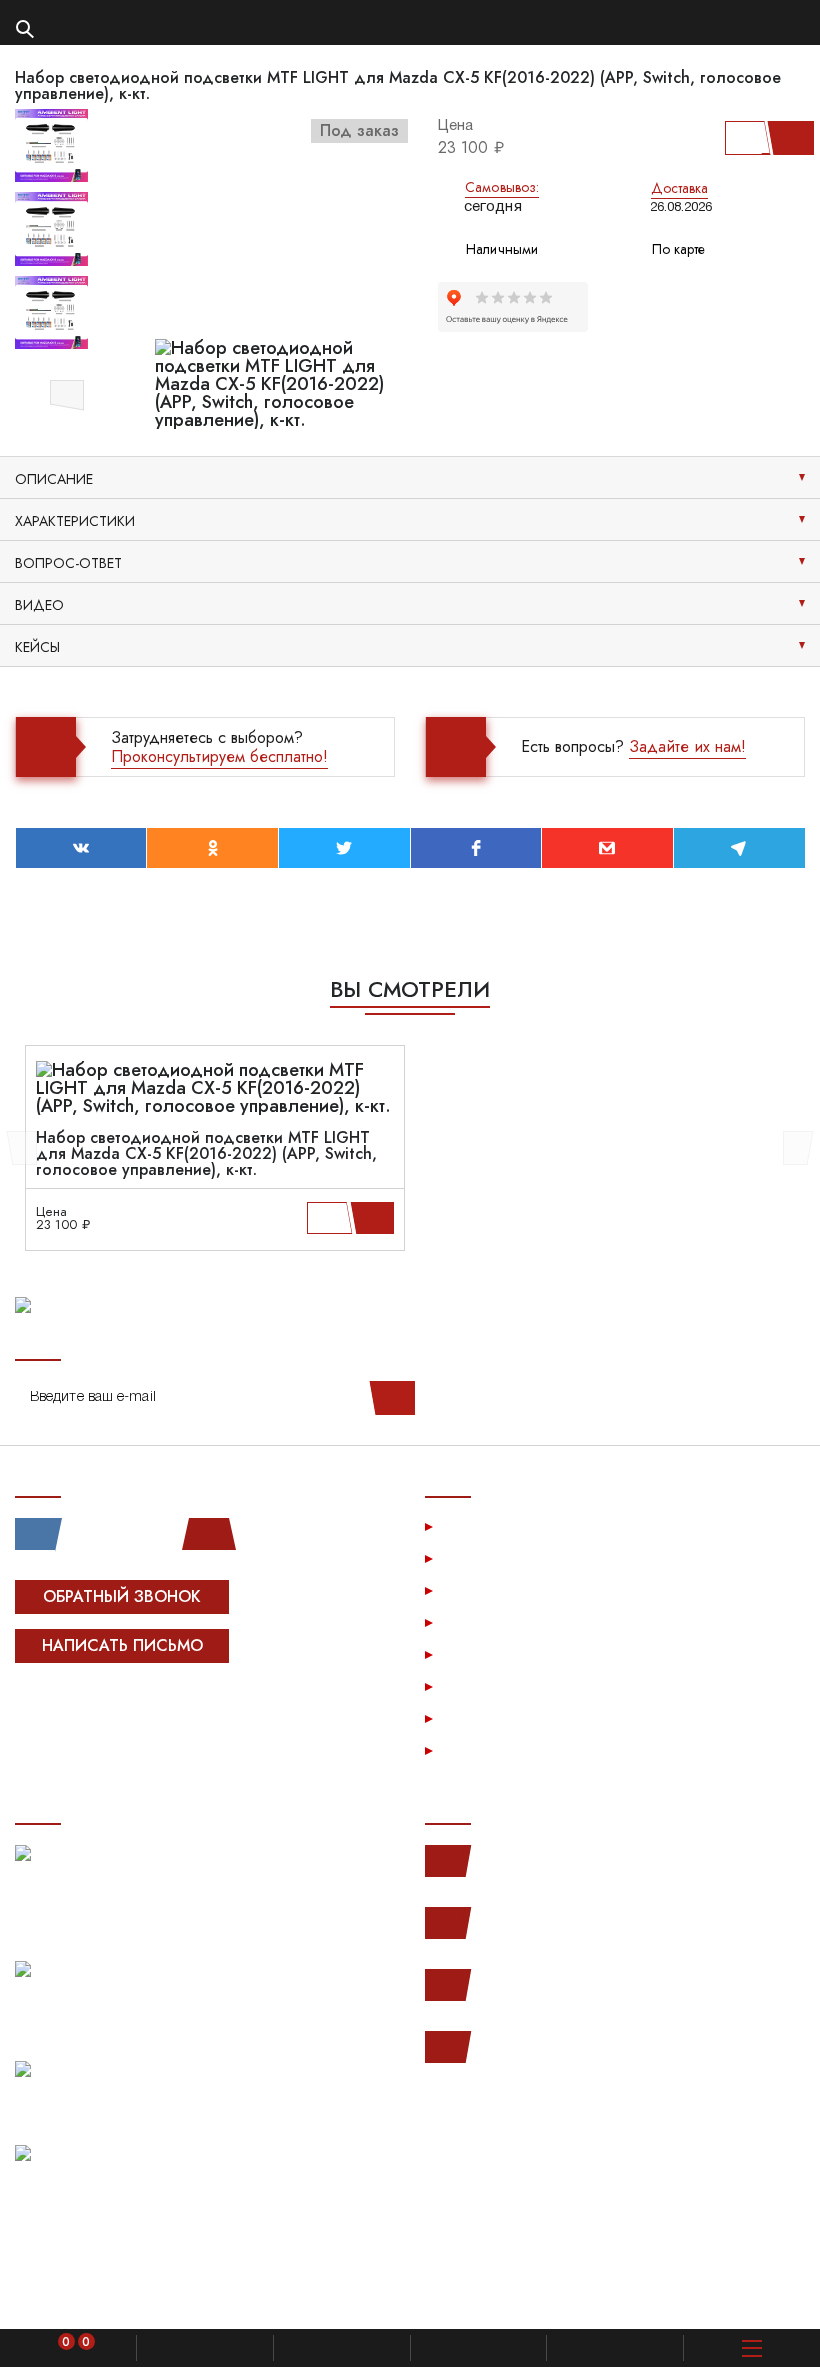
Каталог (474, 1557)
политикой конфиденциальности (582, 2295)
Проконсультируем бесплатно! (219, 756)
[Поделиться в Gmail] (607, 848)
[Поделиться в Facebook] (476, 848)
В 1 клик (744, 138)
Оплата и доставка (513, 1621)
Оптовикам (485, 1685)
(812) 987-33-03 (529, 1985)
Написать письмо (122, 1645)
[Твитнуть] (344, 848)
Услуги (470, 1525)
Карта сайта (488, 1749)
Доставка (680, 188)
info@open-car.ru (529, 2047)
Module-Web (141, 1708)
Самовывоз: (502, 187)
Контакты (477, 1717)
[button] (67, 392)
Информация (492, 1589)
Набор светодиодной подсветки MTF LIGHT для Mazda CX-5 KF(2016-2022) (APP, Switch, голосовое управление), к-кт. (206, 1154)
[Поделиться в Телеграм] (739, 848)
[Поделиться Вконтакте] (81, 848)
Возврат (475, 1653)
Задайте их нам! (687, 746)
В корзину (786, 138)
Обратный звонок (122, 1596)
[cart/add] (375, 1218)
